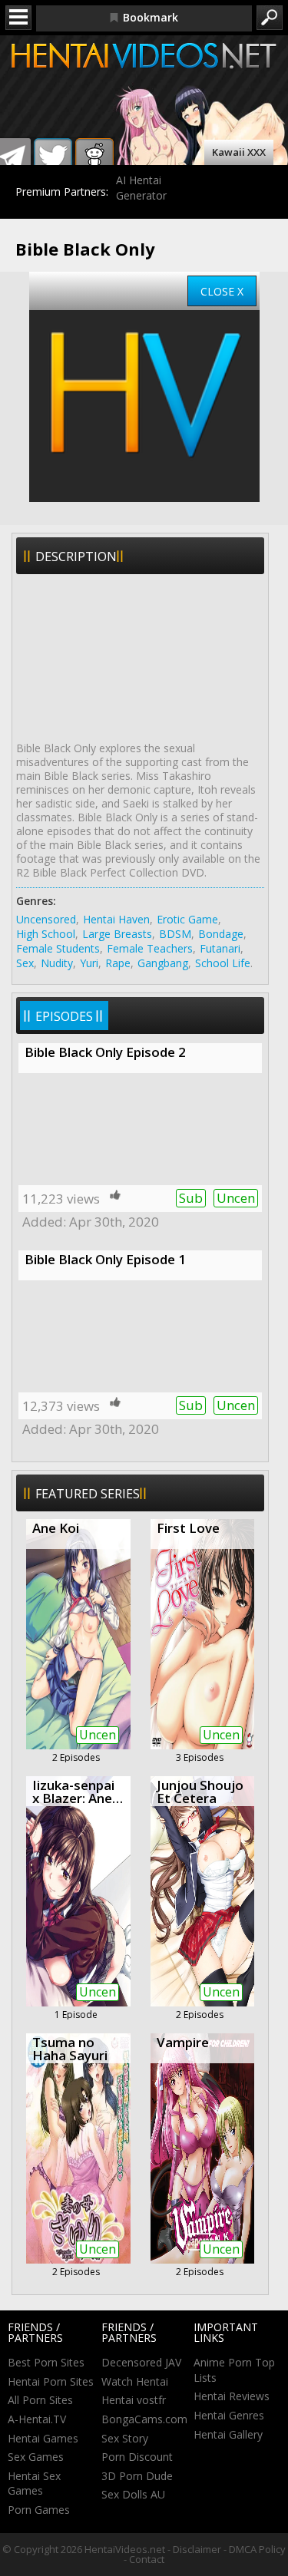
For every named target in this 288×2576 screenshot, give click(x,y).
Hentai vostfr (134, 2400)
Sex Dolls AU (133, 2494)
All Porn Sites (40, 2400)
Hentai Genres (229, 2415)
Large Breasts (117, 934)
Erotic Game (187, 919)
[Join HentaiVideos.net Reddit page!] (94, 157)
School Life (223, 963)
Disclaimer (197, 2549)
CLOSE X (222, 291)
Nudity (57, 963)
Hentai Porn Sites (51, 2381)
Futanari (220, 948)
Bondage (221, 934)
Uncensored (46, 919)
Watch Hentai (135, 2381)
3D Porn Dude (137, 2476)
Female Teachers (150, 948)
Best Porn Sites (46, 2362)
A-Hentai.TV (37, 2419)
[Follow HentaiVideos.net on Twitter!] (53, 157)
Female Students (58, 948)
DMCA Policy (257, 2549)
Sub (191, 1198)
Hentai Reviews (232, 2396)
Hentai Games (43, 2438)
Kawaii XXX (239, 152)
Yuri (89, 963)
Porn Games (39, 2510)
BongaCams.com (144, 2419)
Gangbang (163, 963)
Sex (25, 963)
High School (46, 934)
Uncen (236, 1198)
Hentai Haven (116, 919)
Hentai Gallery (228, 2434)
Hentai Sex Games (34, 2484)
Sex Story (125, 2438)
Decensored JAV (141, 2362)
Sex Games (36, 2457)
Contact (147, 2559)
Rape (118, 963)
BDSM (175, 934)
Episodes (64, 1016)
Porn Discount (137, 2457)
